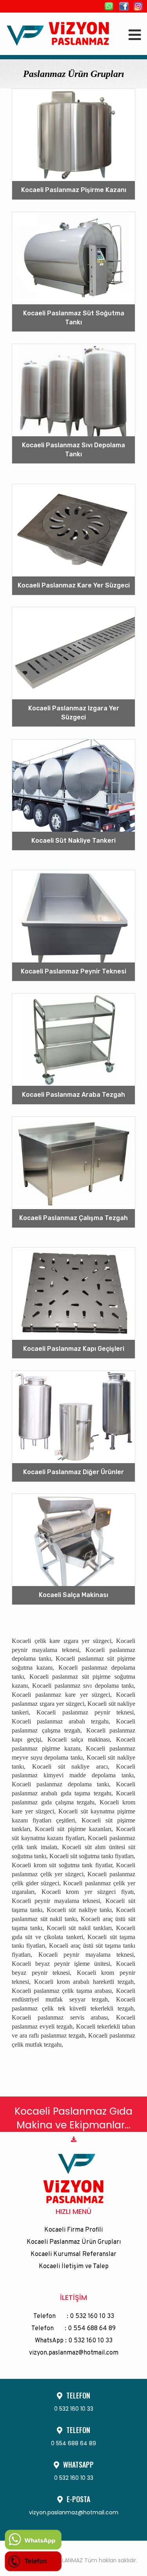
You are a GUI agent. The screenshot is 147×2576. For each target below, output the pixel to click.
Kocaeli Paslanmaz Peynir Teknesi (73, 971)
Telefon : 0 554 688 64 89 (73, 2329)
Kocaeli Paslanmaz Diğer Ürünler (73, 1472)
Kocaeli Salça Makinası (73, 1595)
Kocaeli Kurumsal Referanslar (73, 2254)
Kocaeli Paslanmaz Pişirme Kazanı (74, 190)
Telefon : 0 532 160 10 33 (74, 2316)
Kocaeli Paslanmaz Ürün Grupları (74, 2242)
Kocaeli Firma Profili (73, 2230)
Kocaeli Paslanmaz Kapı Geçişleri (74, 1349)
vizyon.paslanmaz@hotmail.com (74, 2353)
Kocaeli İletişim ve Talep (74, 2267)
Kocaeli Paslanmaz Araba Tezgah (73, 1095)
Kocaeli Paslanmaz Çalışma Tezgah (73, 1218)
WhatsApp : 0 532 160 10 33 (74, 2341)
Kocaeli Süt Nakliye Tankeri (73, 841)
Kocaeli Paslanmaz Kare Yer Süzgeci (74, 585)
